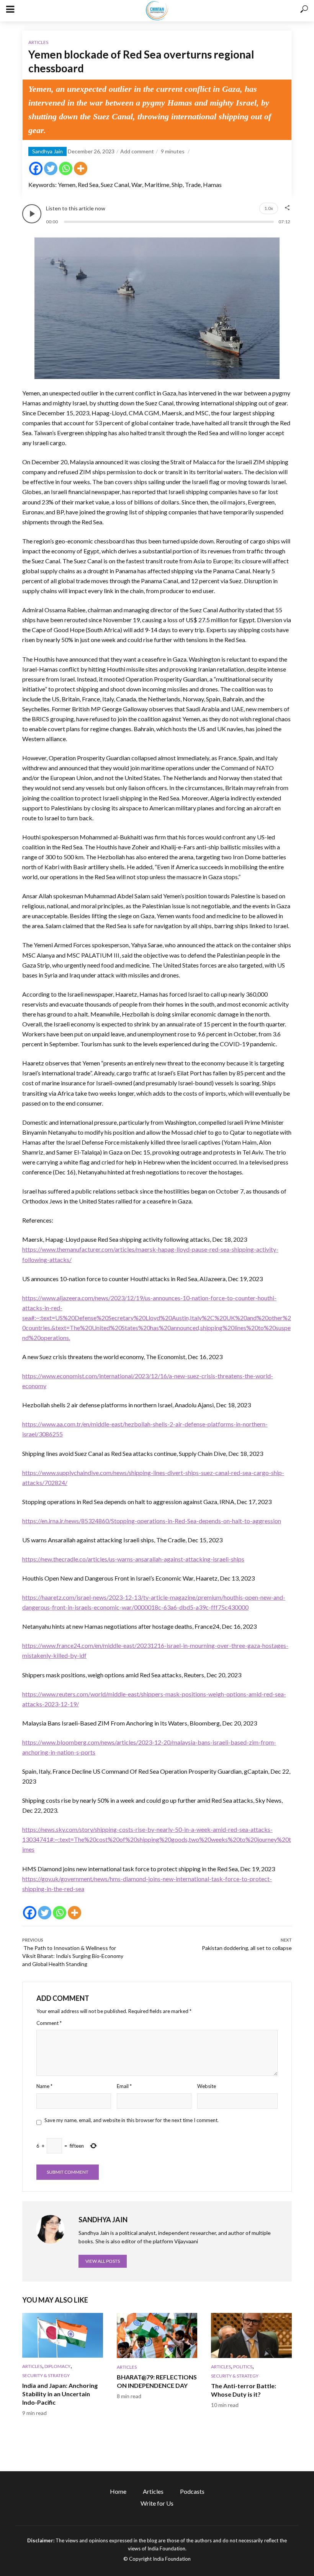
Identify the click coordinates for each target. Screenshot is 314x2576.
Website (207, 2086)
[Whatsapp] (66, 168)
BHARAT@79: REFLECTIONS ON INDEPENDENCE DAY (157, 2381)
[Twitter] (51, 168)
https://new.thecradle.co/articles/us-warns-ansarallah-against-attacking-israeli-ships (133, 1559)
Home (118, 2491)
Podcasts (192, 2491)
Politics (243, 2367)
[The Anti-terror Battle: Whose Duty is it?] (251, 2335)
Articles (38, 42)
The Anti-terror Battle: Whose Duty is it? (244, 2390)
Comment (49, 2023)
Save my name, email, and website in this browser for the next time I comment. (132, 2120)
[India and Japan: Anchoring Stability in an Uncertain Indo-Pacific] (63, 2335)
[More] (81, 168)
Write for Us (157, 2503)
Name (44, 2086)
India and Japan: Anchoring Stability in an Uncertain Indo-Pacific (60, 2394)
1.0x (269, 208)
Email (124, 2086)
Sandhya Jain (47, 151)
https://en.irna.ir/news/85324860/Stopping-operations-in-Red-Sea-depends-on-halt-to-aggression (152, 1521)
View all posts (103, 2261)
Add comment (137, 151)
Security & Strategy (46, 2375)
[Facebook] (36, 168)
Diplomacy (57, 2366)
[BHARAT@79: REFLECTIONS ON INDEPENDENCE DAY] (157, 2335)
